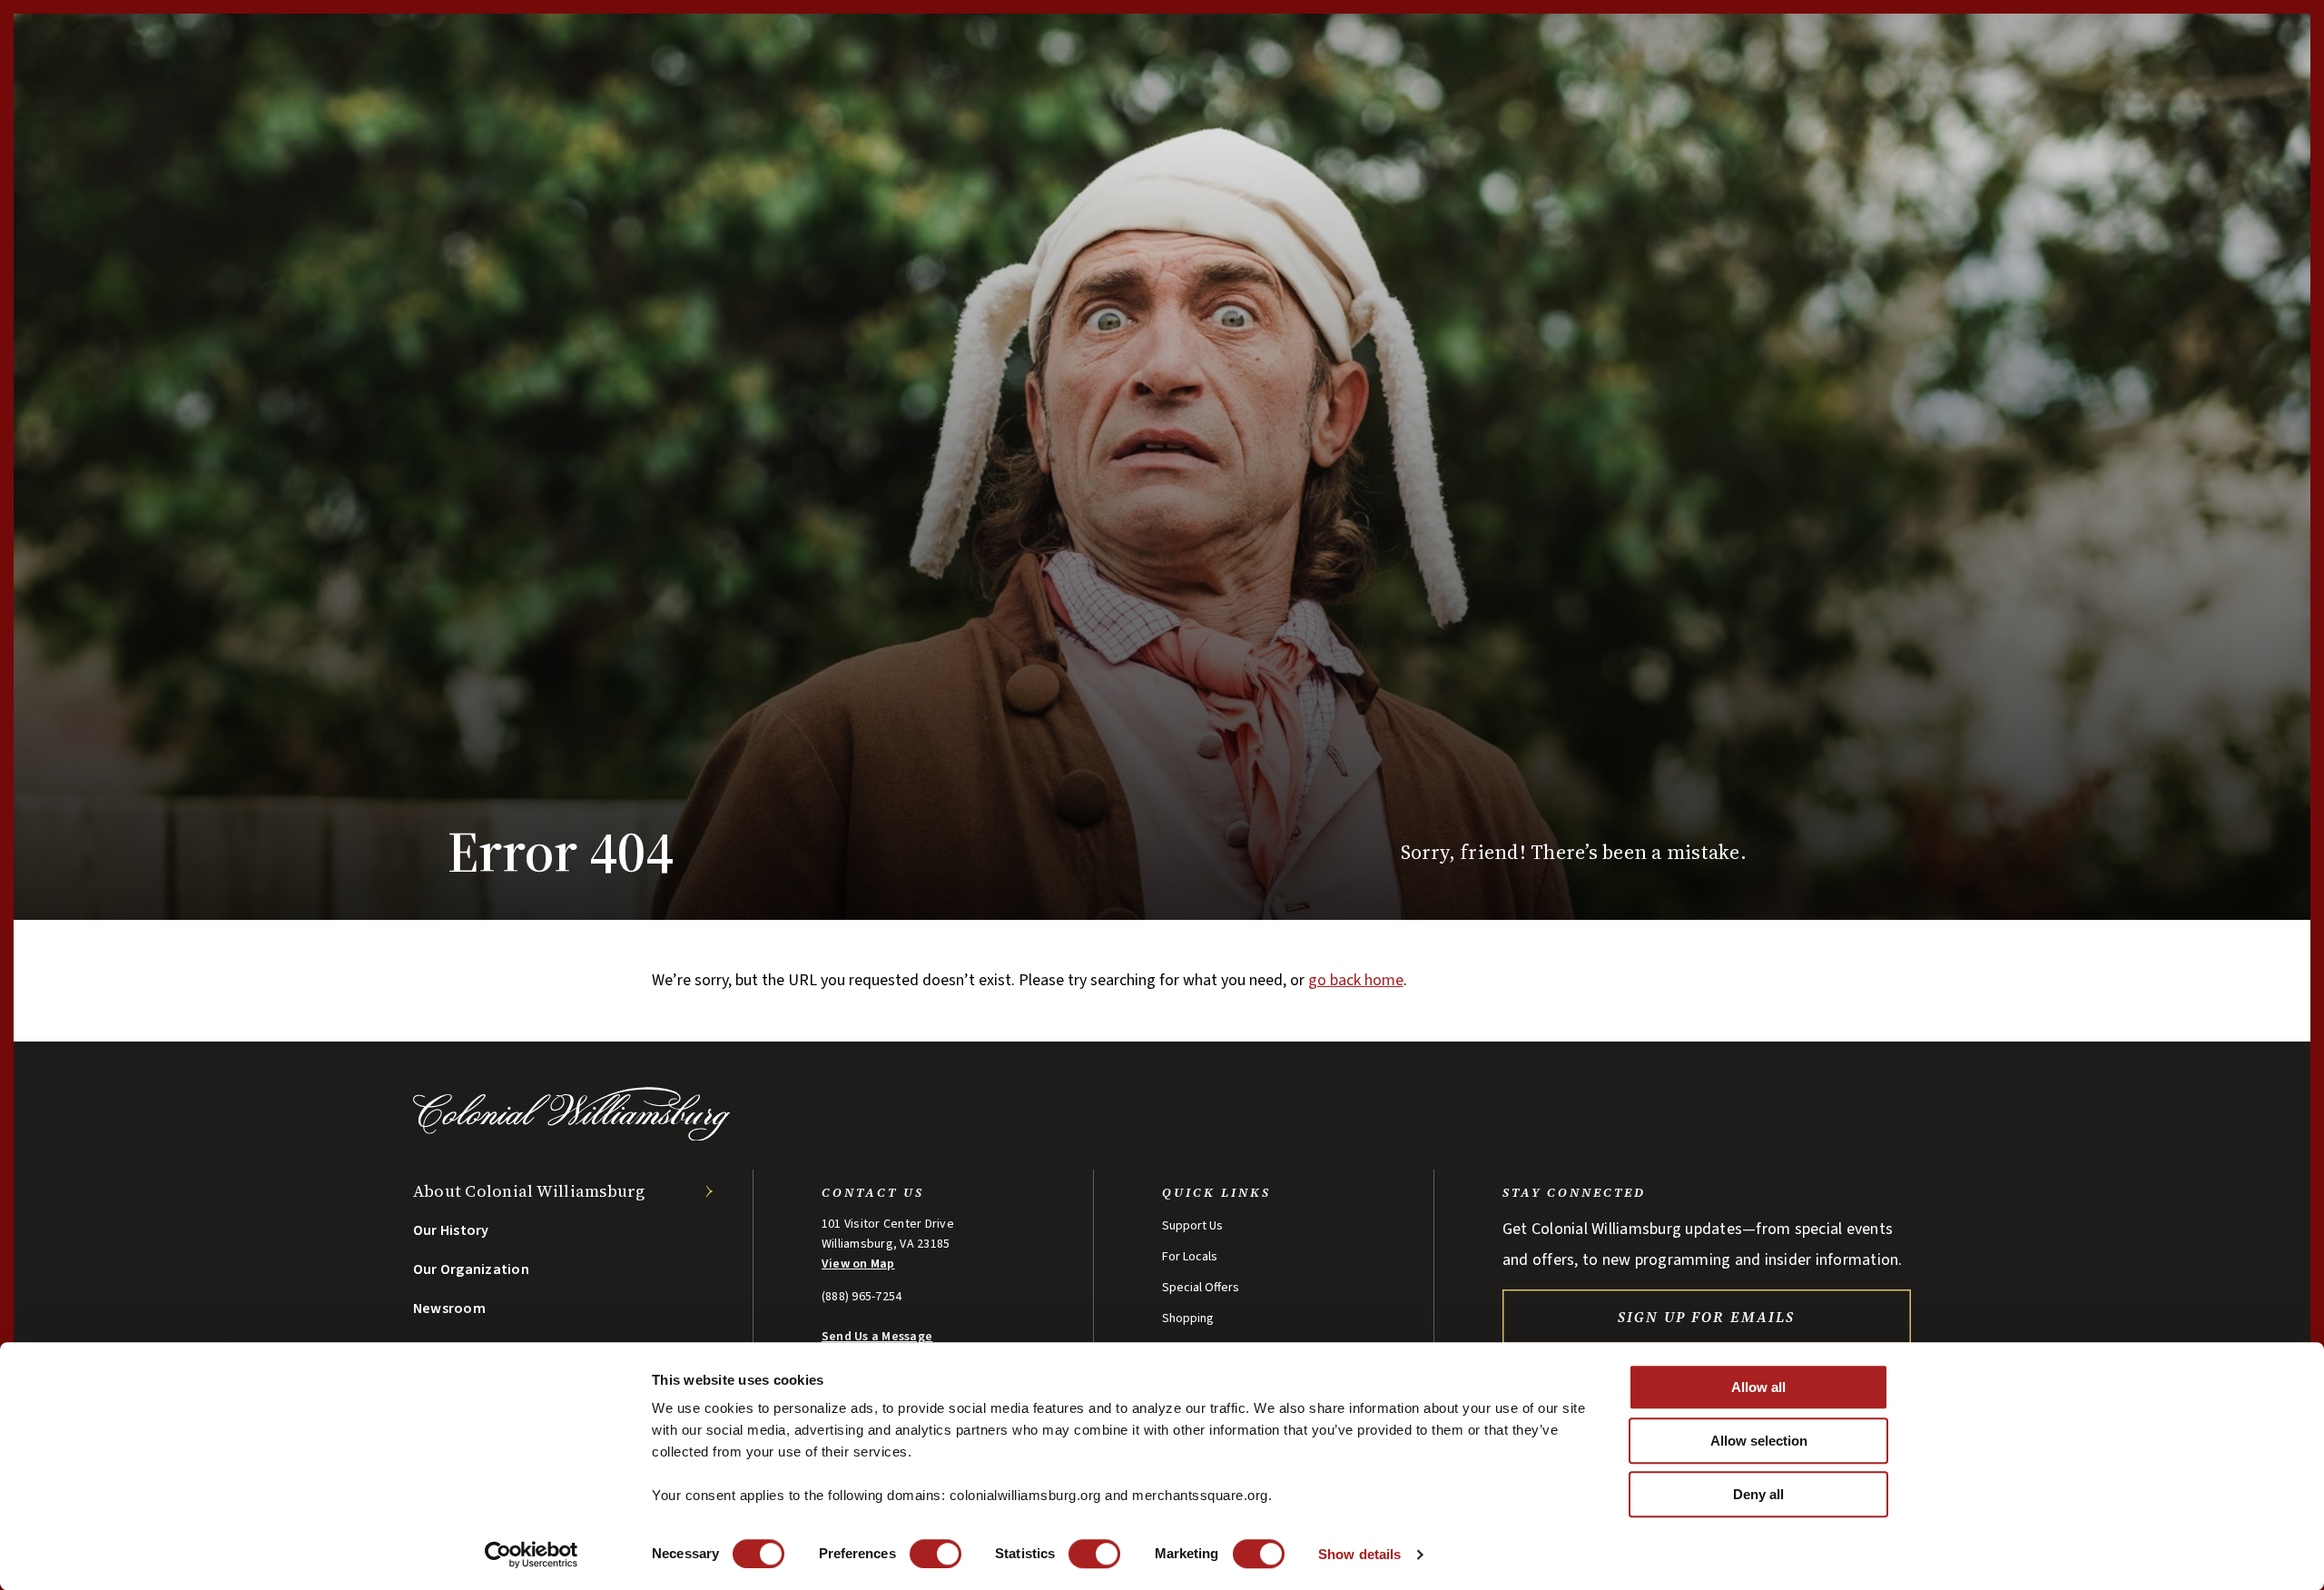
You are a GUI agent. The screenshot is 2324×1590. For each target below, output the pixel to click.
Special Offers (1201, 1288)
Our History (451, 1230)
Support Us (1192, 1226)
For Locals (1190, 1257)
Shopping (1188, 1318)
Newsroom (449, 1309)
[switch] (936, 1554)
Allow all (1758, 1387)
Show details (1359, 1554)
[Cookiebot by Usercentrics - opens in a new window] (532, 1555)
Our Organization (471, 1269)
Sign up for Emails (1706, 1317)
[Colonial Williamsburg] (572, 1136)
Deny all (1758, 1494)
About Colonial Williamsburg (529, 1191)
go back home (1356, 980)
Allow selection (1759, 1441)
